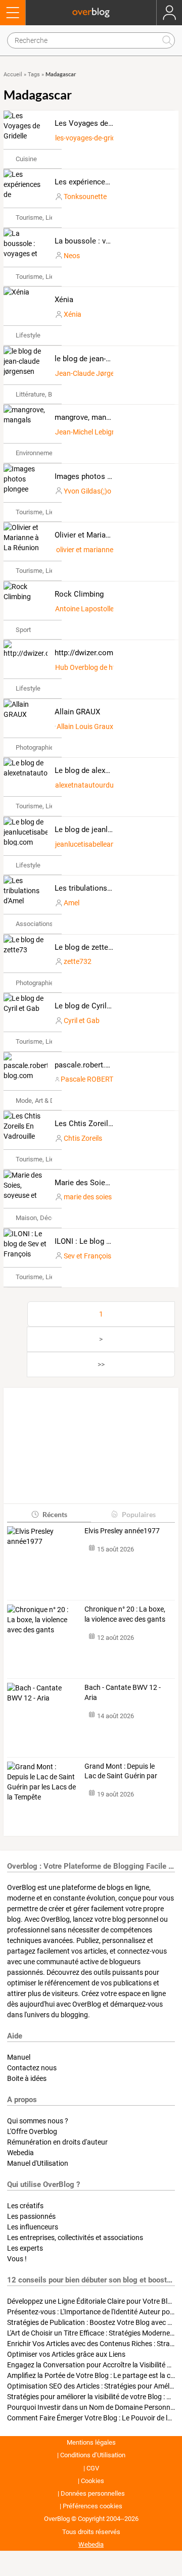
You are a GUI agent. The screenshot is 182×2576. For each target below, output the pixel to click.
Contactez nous (32, 2068)
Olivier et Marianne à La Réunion (109, 535)
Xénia (64, 300)
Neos (72, 256)
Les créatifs (25, 2206)
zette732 (78, 961)
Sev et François (87, 1256)
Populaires (139, 1514)
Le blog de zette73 (85, 947)
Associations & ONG (45, 924)
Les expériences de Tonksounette (111, 182)
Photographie (35, 747)
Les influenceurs (33, 2227)
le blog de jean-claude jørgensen (109, 359)
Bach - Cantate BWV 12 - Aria (123, 1692)
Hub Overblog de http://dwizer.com (110, 667)
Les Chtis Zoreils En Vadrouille (107, 1124)
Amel (72, 903)
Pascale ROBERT (87, 1079)
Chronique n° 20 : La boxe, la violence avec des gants (125, 1614)
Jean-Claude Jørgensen (92, 373)
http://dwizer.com (84, 653)
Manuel (19, 2057)
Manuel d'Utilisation (38, 2163)
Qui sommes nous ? (38, 2121)
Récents (55, 1514)
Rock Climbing (79, 594)
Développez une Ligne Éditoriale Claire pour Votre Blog (91, 2301)
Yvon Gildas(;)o (87, 491)
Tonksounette (85, 197)
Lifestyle (28, 335)
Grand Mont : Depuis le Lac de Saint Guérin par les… (121, 1772)
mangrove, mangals (87, 417)
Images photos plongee (94, 476)
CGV (93, 2468)
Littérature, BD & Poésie (50, 394)
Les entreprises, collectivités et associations (75, 2238)
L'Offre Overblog (32, 2131)
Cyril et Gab (82, 1020)
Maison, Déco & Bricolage (52, 1218)
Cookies (93, 2481)
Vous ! (17, 2259)
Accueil (13, 75)
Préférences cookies (93, 2506)
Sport (23, 630)
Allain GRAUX (77, 712)
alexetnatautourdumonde (95, 785)
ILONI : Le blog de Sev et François (111, 1241)
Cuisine (26, 159)
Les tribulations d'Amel (93, 888)
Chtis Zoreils (83, 1138)
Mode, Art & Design (43, 1101)
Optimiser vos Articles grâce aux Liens (66, 2354)
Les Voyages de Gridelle (95, 123)
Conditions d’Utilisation (93, 2455)
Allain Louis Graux (85, 726)
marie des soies (88, 1197)
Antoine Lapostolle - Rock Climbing (109, 609)
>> (101, 1365)
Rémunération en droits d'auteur (57, 2142)
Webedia (20, 2153)
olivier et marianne (85, 550)
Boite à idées (27, 2078)
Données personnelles (93, 2493)
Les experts (25, 2248)
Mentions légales (91, 2442)
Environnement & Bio (45, 453)
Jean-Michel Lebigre (86, 432)
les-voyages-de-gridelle (90, 138)
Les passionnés (31, 2216)
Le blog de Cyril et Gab (93, 1006)
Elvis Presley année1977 (122, 1531)
